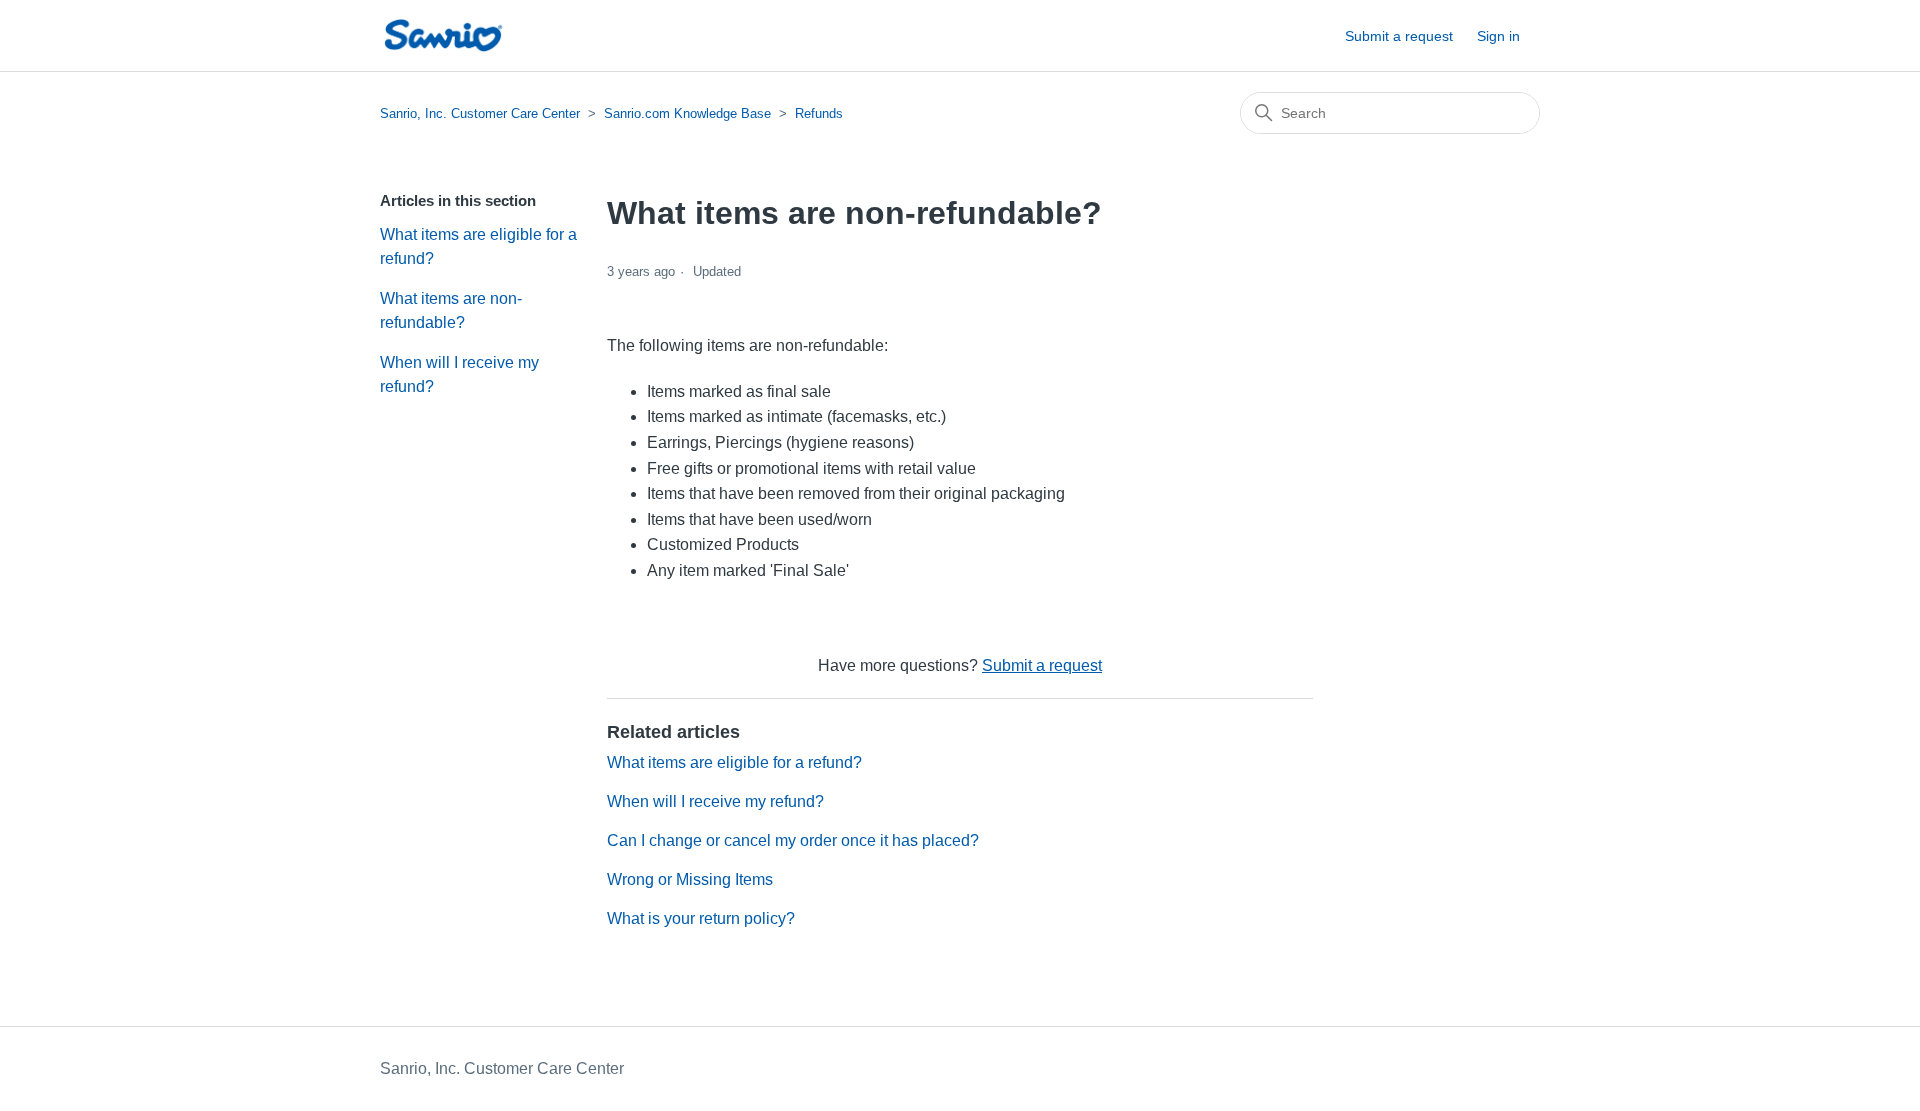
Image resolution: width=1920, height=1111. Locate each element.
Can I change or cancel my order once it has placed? (793, 840)
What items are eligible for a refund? (478, 246)
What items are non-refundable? (451, 310)
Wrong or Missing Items (690, 879)
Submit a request (1399, 36)
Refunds (819, 113)
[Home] (443, 35)
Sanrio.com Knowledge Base (687, 113)
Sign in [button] (1498, 36)
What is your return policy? (701, 918)
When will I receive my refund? (459, 374)
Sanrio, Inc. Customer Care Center (480, 113)
